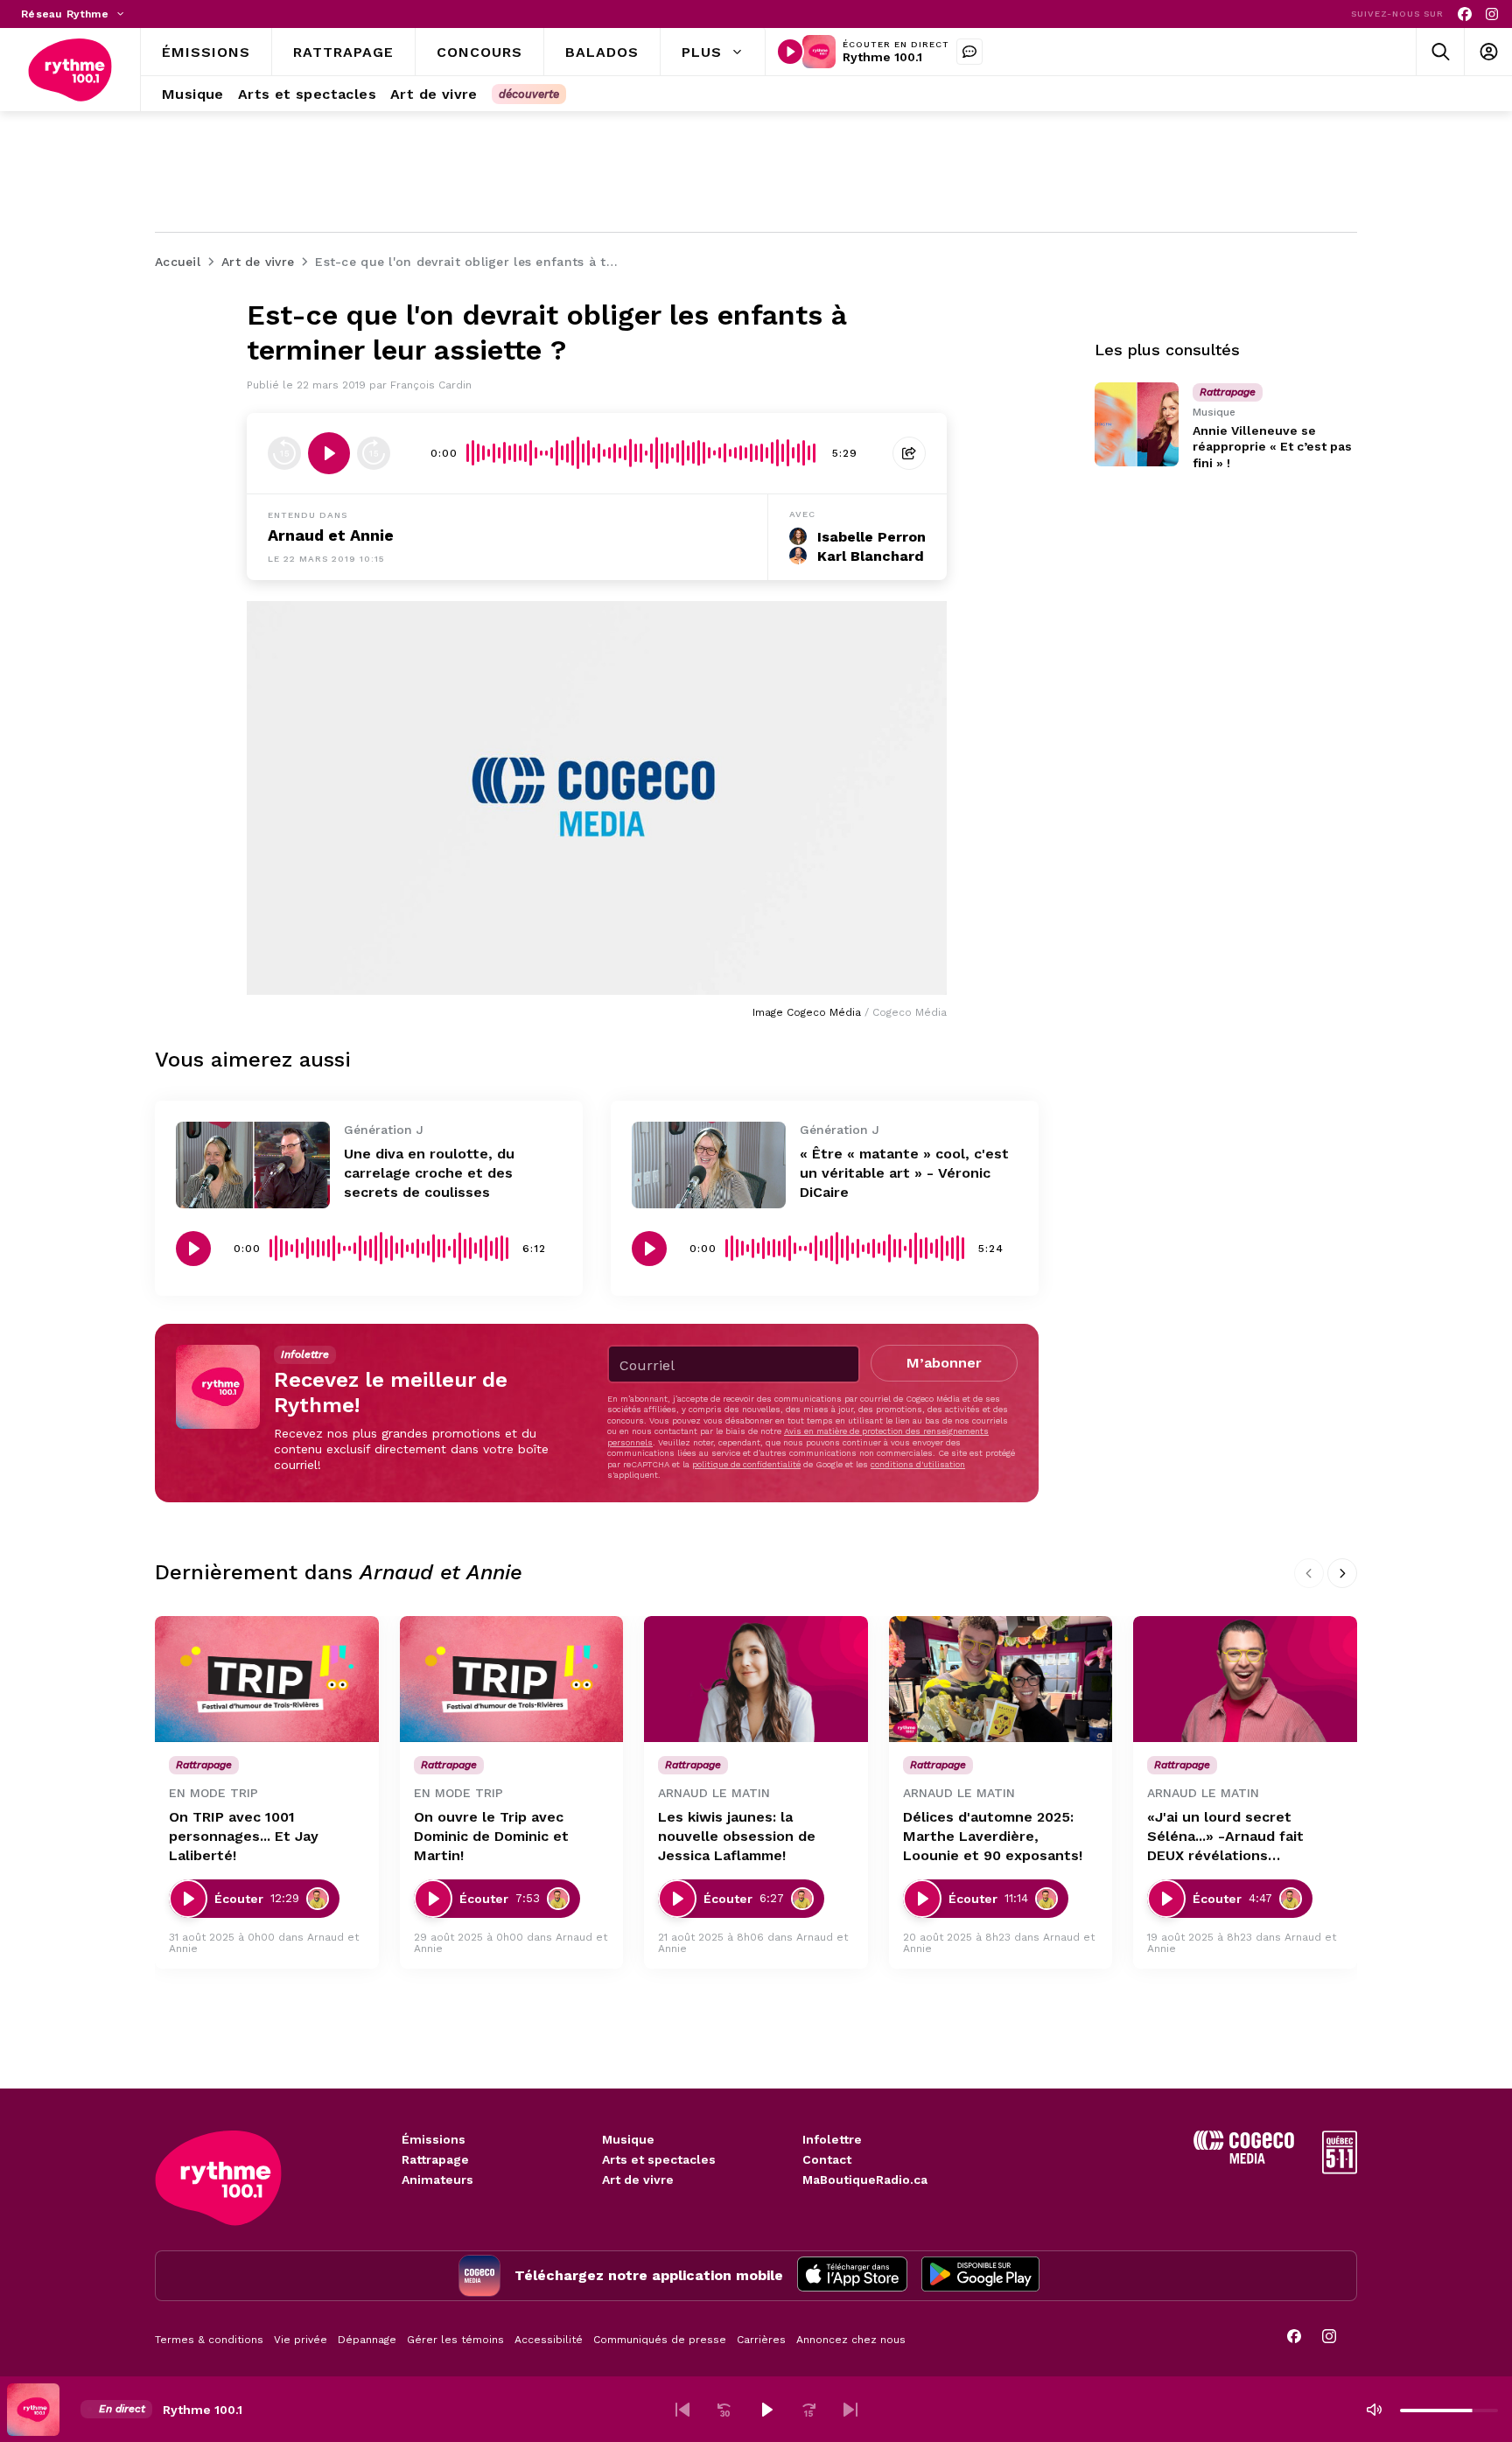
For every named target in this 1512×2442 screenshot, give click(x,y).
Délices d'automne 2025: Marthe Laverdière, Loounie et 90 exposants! (993, 1836)
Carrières (761, 2340)
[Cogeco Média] (1244, 2159)
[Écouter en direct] (790, 52)
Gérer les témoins (455, 2340)
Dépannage (367, 2340)
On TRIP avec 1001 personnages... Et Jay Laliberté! (244, 1836)
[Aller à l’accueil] (70, 70)
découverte (529, 94)
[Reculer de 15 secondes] (284, 453)
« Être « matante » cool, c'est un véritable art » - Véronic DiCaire (904, 1173)
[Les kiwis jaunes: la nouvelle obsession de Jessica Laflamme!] (756, 1679)
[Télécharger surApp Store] (852, 2276)
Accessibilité (549, 2340)
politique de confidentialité (746, 1464)
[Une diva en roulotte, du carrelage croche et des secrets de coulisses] (253, 1165)
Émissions (434, 2139)
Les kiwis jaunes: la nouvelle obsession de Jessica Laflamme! (737, 1836)
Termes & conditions (209, 2340)
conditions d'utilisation (918, 1464)
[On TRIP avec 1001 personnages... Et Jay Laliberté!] (267, 1679)
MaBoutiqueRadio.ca (865, 2180)
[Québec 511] (1340, 2169)
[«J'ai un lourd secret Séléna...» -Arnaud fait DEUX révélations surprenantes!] (1245, 1679)
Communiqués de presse (660, 2340)
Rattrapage (435, 2159)
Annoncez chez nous (851, 2340)
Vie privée (301, 2340)
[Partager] (909, 453)
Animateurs (437, 2180)
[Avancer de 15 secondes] (374, 453)
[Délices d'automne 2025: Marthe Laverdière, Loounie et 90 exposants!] (1001, 1679)
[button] (682, 2410)
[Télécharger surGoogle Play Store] (980, 2276)
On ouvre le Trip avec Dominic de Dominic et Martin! (491, 1836)
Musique (628, 2139)
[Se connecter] (1488, 52)
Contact (827, 2159)
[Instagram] (1492, 14)
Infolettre (832, 2139)
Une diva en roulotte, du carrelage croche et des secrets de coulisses (429, 1173)
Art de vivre (638, 2180)
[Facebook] (1465, 14)
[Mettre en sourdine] (1374, 2410)
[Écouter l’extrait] (329, 453)
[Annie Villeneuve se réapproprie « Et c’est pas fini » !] (1137, 424)
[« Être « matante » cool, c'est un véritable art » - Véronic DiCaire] (709, 1165)
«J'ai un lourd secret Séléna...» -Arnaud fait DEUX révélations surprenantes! (1225, 1837)
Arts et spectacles (659, 2159)
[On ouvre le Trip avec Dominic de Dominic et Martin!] (512, 1679)
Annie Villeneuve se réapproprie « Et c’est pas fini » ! (1272, 446)
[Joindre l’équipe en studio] (969, 52)
